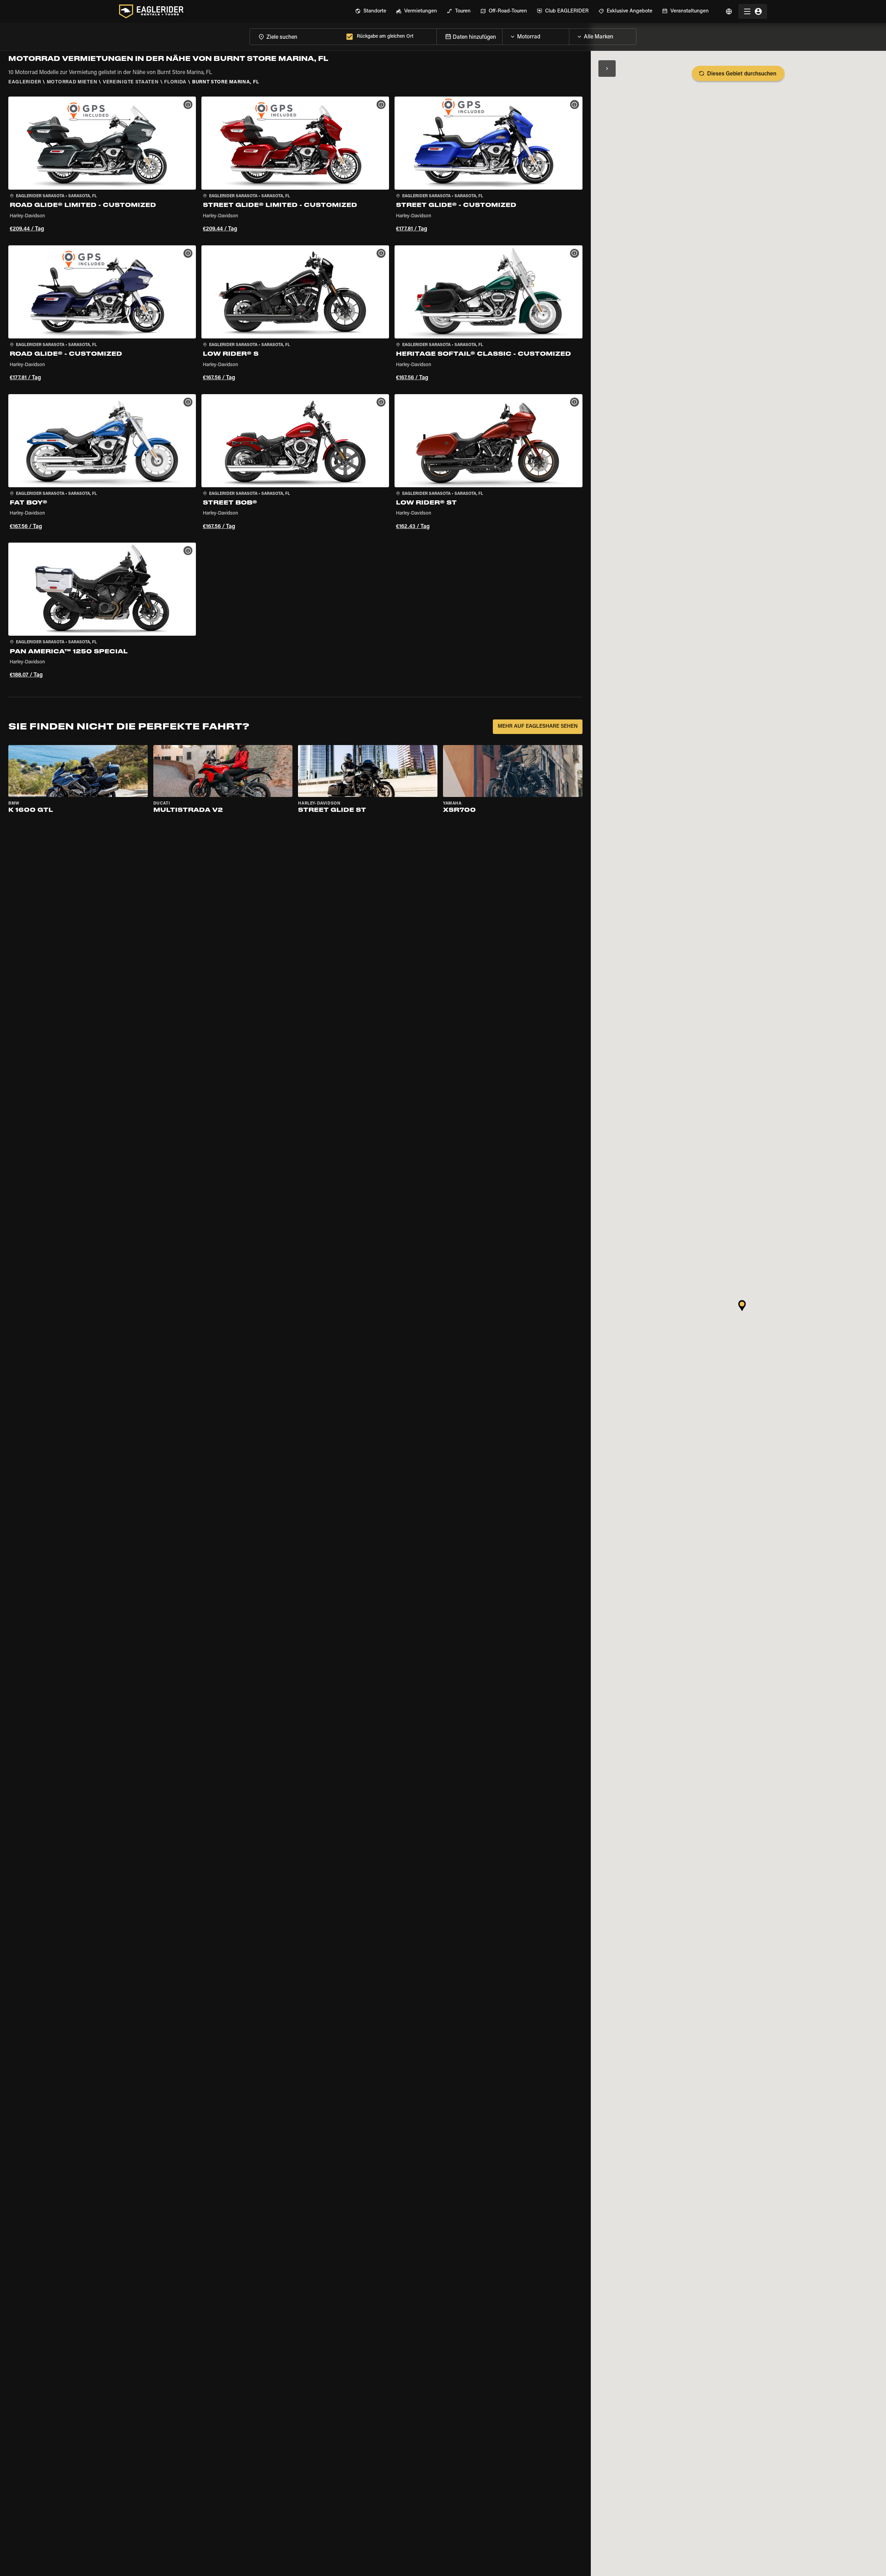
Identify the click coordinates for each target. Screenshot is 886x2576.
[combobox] (297, 37)
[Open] (569, 35)
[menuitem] (371, 11)
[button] (102, 165)
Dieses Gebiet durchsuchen (742, 74)
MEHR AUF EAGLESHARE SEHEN (538, 727)
